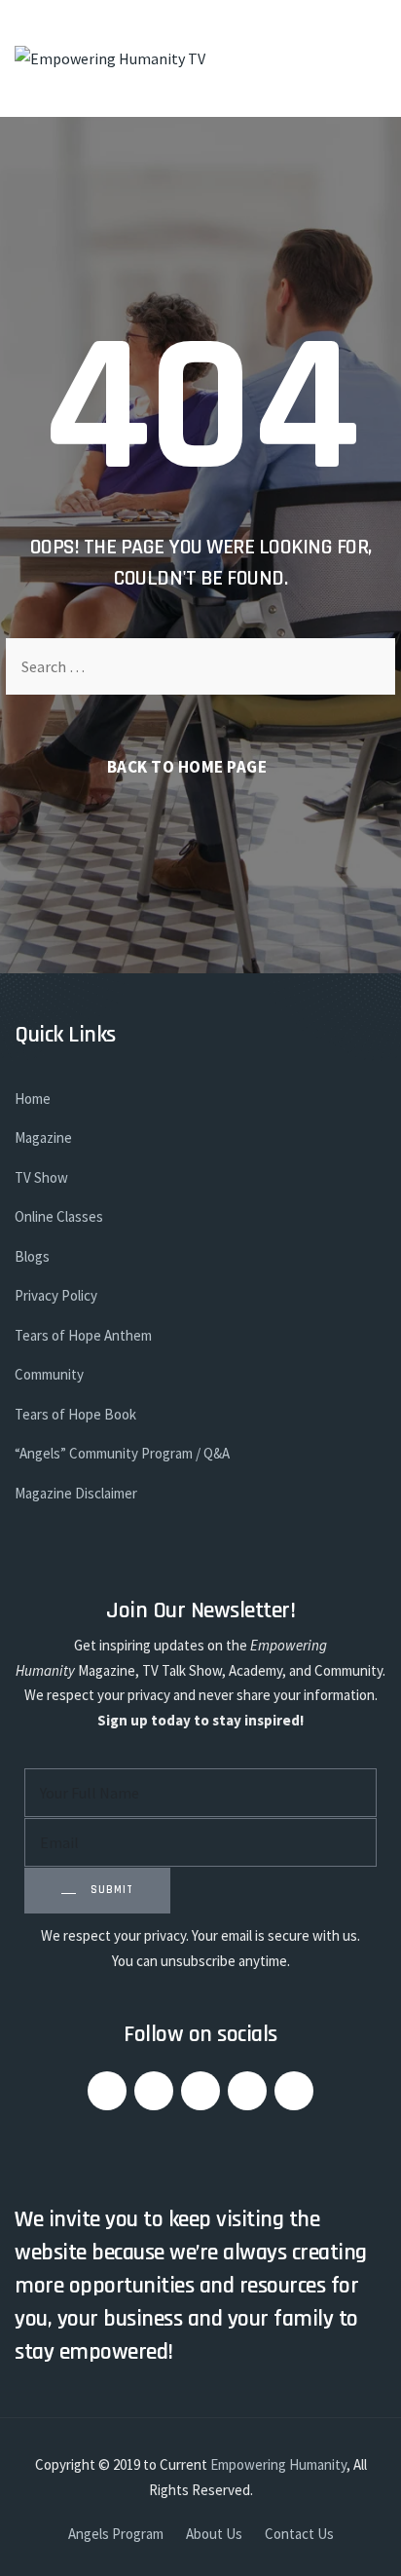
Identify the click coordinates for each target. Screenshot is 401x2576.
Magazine (43, 1137)
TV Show (41, 1177)
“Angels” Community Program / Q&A (122, 1453)
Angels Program (116, 2534)
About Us (214, 2534)
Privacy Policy (56, 1295)
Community (49, 1374)
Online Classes (59, 1216)
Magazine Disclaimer (76, 1493)
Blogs (32, 1256)
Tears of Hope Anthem (83, 1335)
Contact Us (299, 2534)
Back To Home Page (187, 767)
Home (33, 1099)
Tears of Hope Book (75, 1414)
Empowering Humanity (278, 2464)
